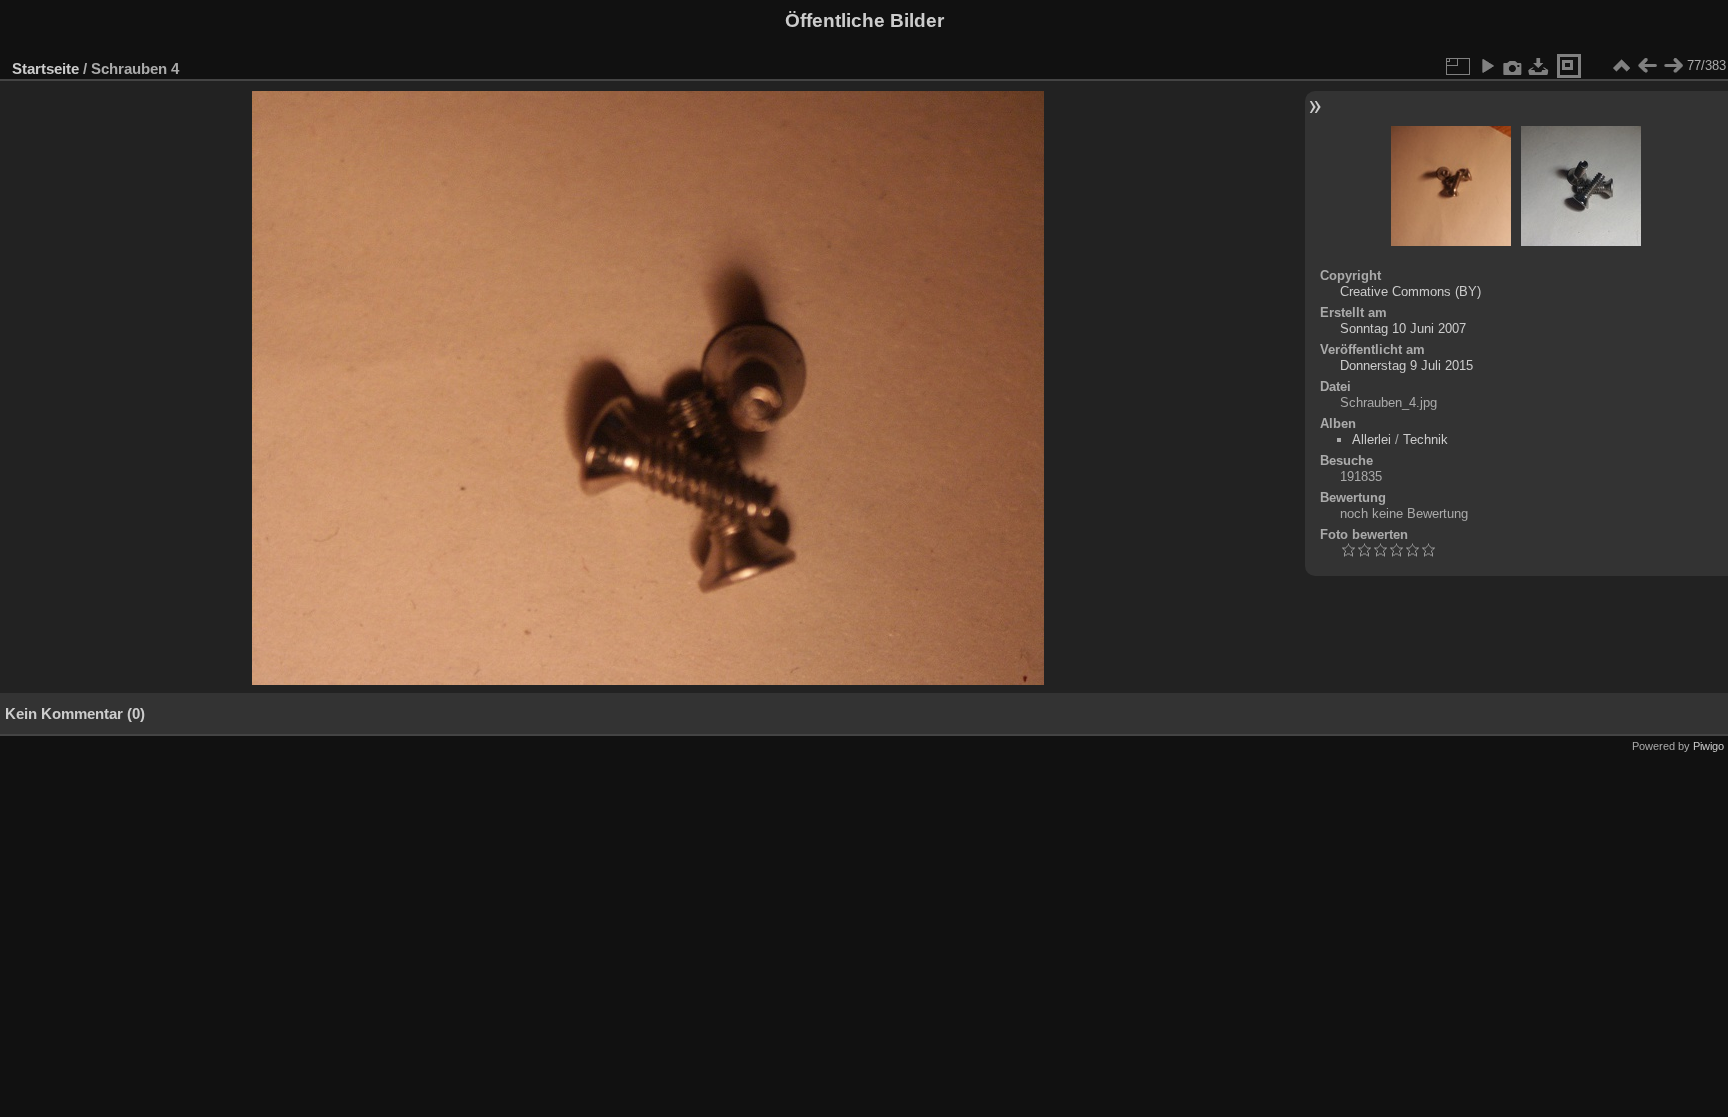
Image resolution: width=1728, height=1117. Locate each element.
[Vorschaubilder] (1621, 66)
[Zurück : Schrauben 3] (1647, 66)
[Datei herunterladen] (1539, 66)
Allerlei (1371, 439)
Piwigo (1708, 746)
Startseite (45, 68)
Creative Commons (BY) (1410, 291)
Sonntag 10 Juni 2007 (1403, 328)
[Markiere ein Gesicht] (1569, 66)
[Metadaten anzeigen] (1513, 66)
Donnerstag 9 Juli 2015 (1406, 365)
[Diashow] (1487, 66)
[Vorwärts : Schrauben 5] (1673, 66)
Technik (1425, 439)
